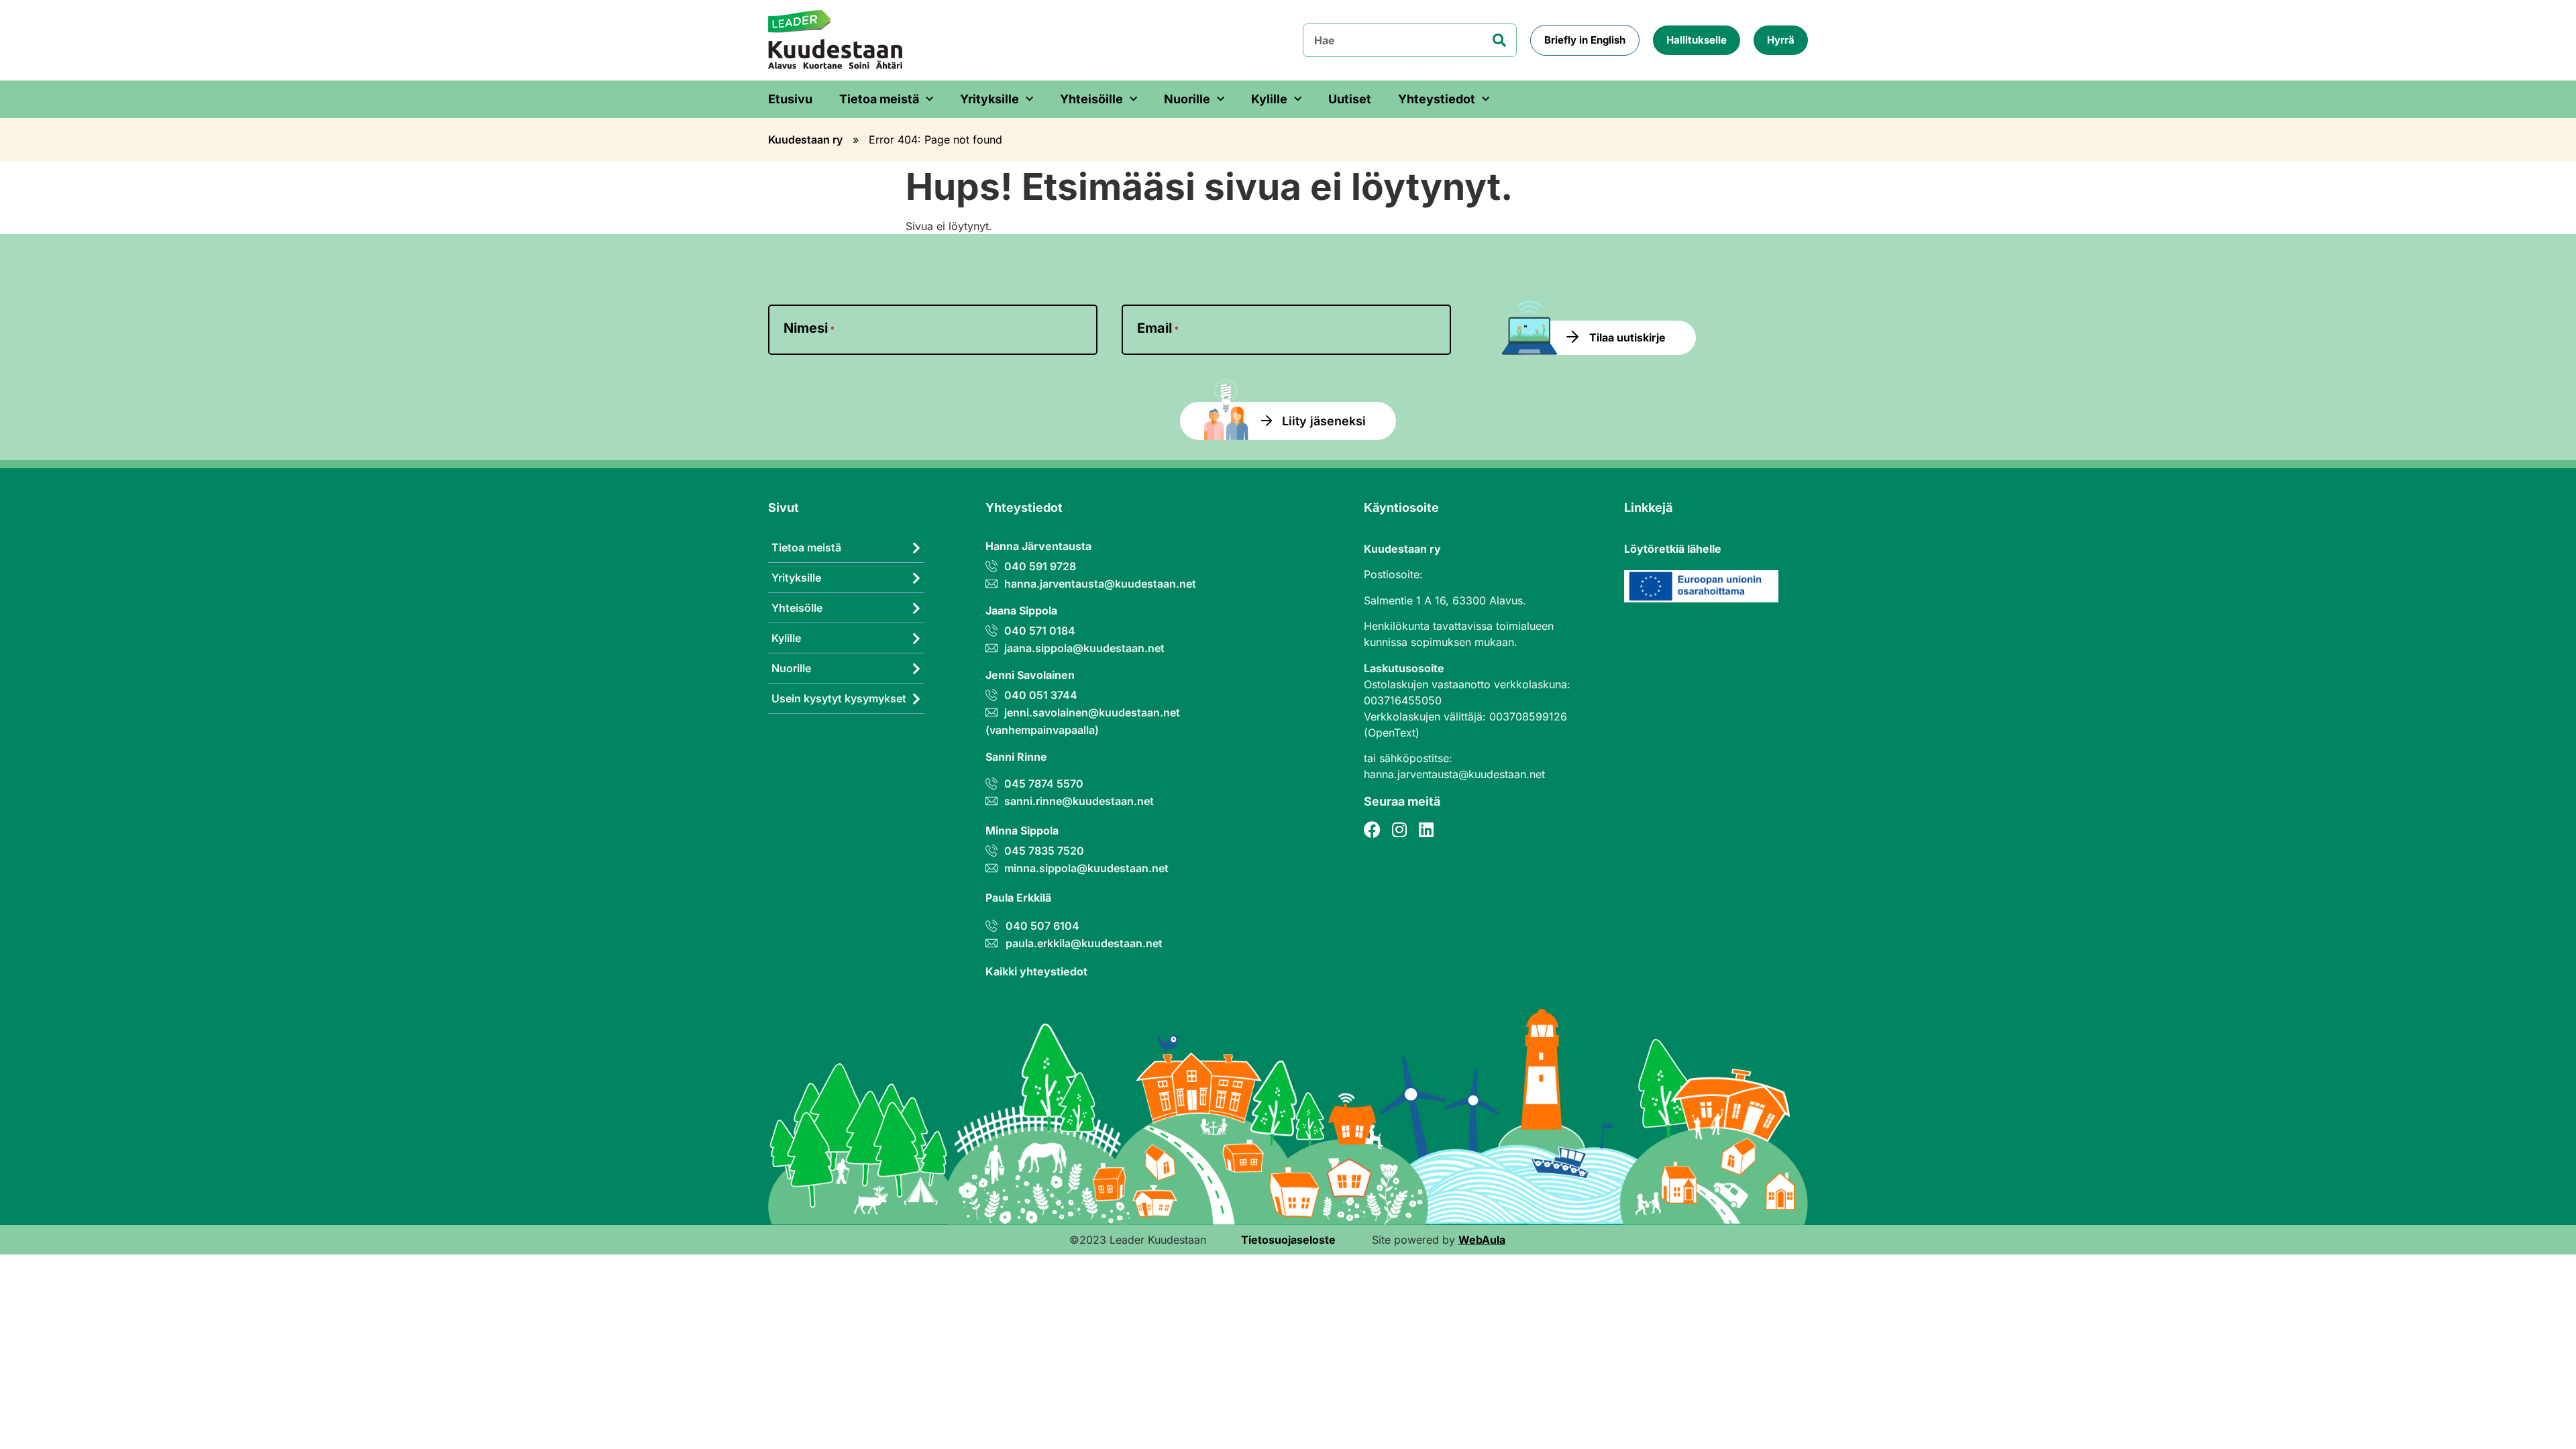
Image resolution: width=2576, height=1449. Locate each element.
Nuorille (1187, 99)
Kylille (1269, 99)
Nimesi (809, 328)
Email (1158, 328)
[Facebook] (1372, 829)
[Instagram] (1399, 829)
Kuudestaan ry (805, 140)
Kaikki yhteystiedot (1036, 971)
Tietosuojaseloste (1288, 1240)
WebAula (1482, 1240)
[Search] (1499, 40)
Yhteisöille (1091, 99)
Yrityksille (989, 99)
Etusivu (790, 99)
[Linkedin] (1426, 829)
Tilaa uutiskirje (1627, 337)
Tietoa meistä (879, 99)
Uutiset (1350, 99)
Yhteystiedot (1437, 99)
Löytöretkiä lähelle (1673, 549)
